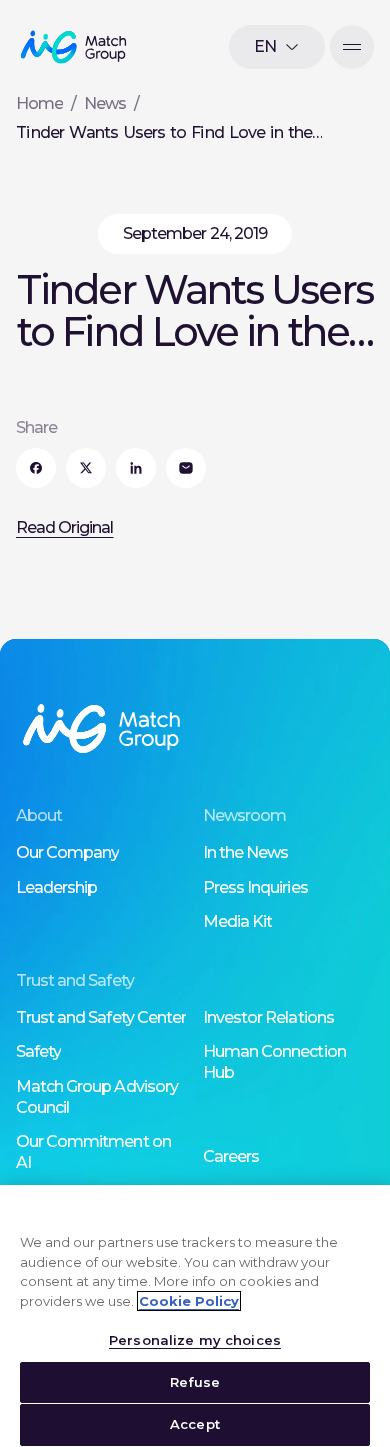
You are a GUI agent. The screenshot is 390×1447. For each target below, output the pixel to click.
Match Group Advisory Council (97, 1097)
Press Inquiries (255, 887)
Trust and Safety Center (101, 1017)
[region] (195, 1316)
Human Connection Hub (274, 1062)
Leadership (56, 887)
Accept (195, 1424)
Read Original (65, 527)
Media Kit (237, 921)
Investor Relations (268, 1017)
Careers (231, 1156)
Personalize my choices (195, 1340)
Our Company (67, 852)
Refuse (195, 1382)
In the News (245, 852)
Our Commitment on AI (93, 1152)
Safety (38, 1051)
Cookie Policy (189, 1301)
